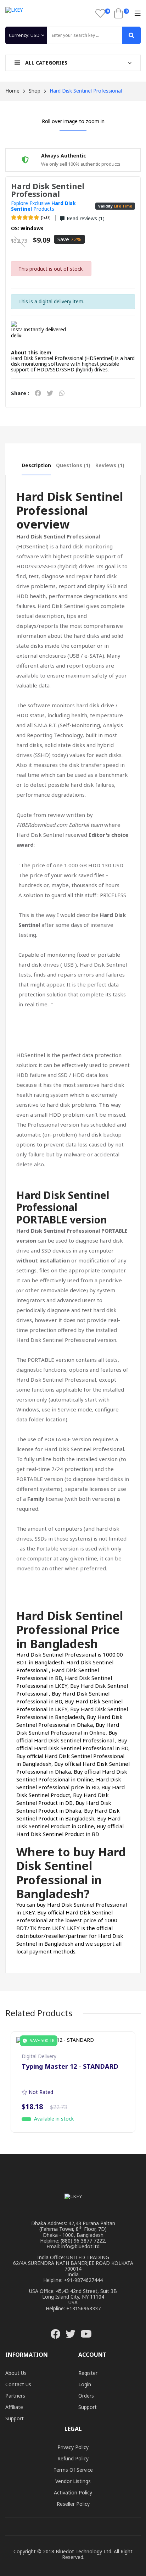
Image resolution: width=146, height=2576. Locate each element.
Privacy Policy (73, 2447)
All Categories (46, 63)
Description (36, 465)
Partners (15, 2396)
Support (15, 2418)
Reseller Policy (73, 2504)
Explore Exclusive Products (43, 206)
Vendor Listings (73, 2481)
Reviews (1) (110, 465)
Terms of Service (73, 2470)
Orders (86, 2396)
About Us (16, 2373)
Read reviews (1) (86, 218)
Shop (35, 91)
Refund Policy (73, 2458)
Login (85, 2384)
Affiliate (14, 2407)
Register (88, 2373)
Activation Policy (73, 2492)
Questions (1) (73, 465)
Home (12, 91)
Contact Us (18, 2384)
